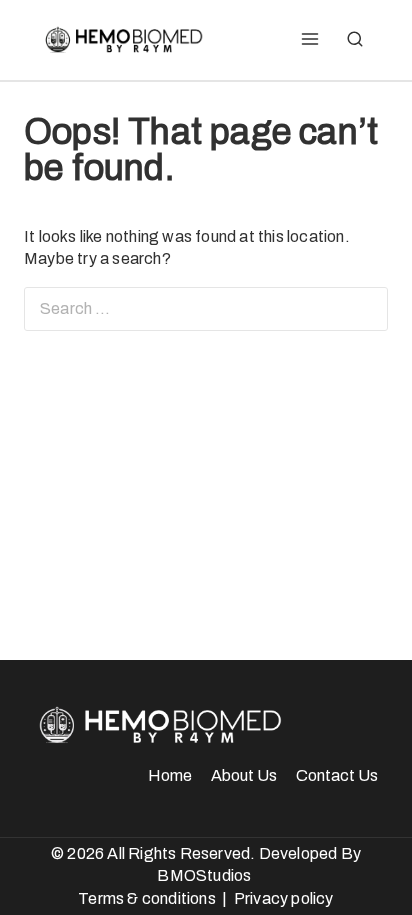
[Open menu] (309, 40)
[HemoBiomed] (122, 40)
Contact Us (337, 775)
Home (170, 775)
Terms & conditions (147, 898)
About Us (244, 775)
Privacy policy (284, 898)
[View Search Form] (355, 40)
